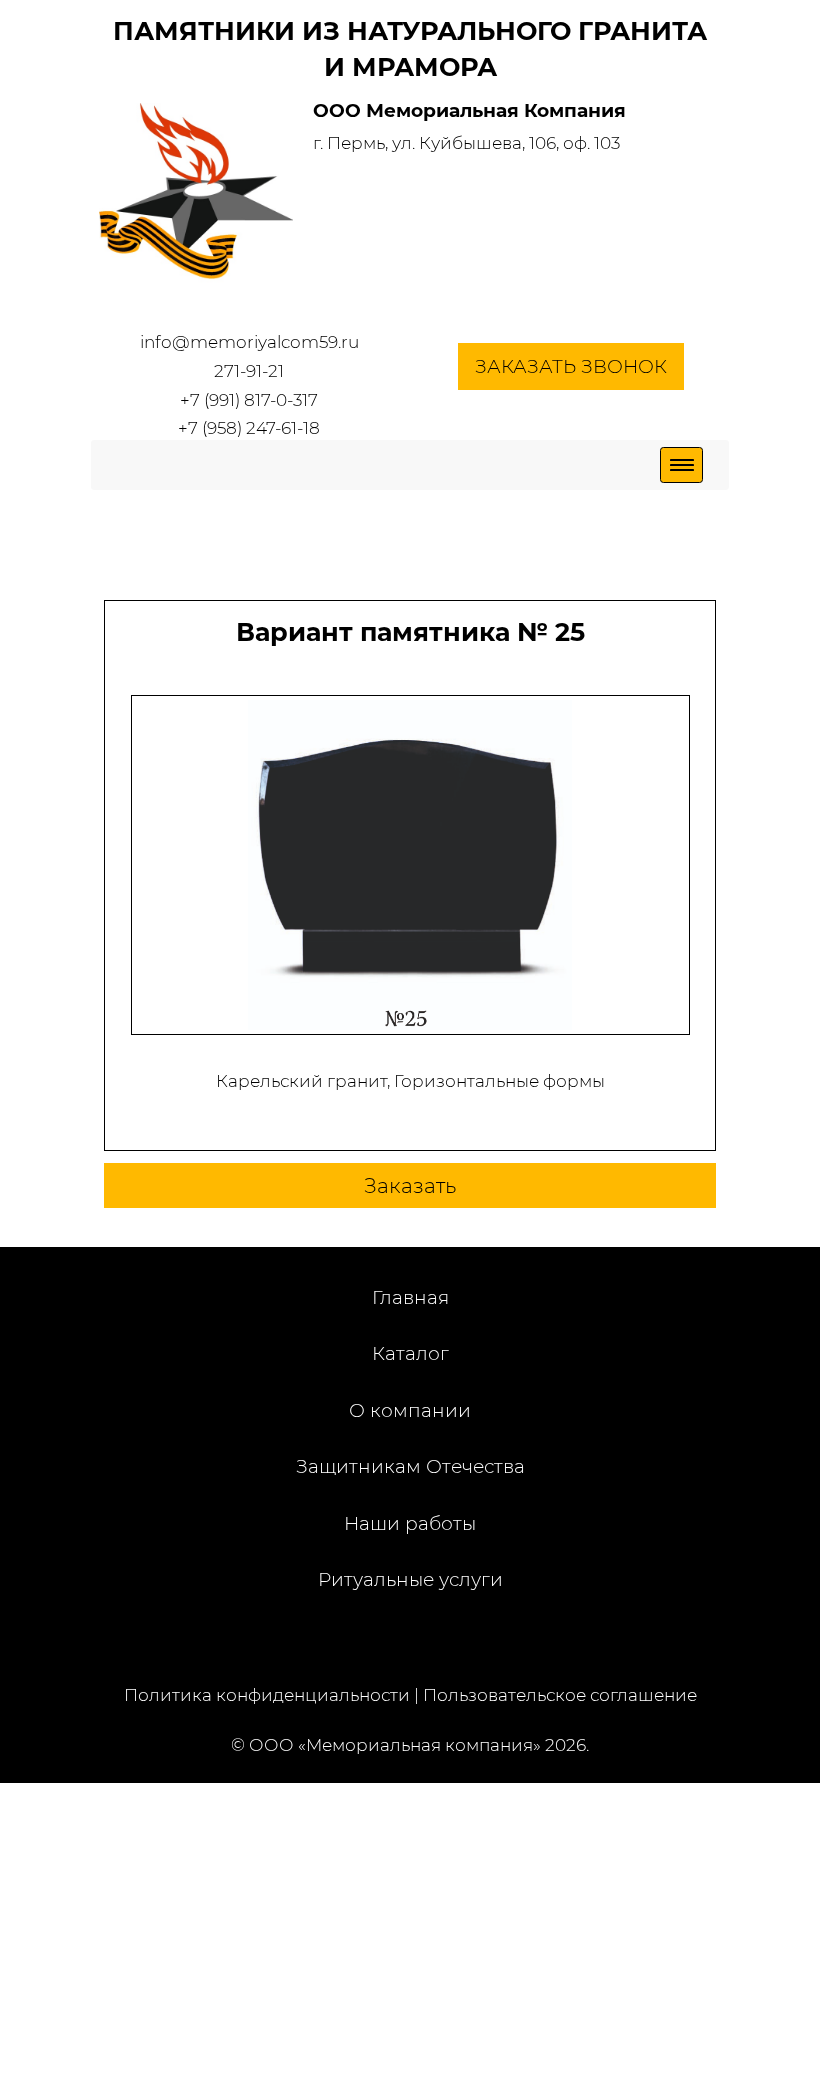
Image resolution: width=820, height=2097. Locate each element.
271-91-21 (249, 371)
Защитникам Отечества (410, 1466)
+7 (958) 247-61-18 (249, 428)
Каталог (410, 1353)
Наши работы (410, 1523)
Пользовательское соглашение (560, 1695)
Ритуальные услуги (410, 1579)
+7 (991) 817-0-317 (249, 400)
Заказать (410, 1185)
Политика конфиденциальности (267, 1695)
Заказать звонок (571, 366)
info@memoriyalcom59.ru (249, 342)
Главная (410, 1297)
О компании (410, 1410)
